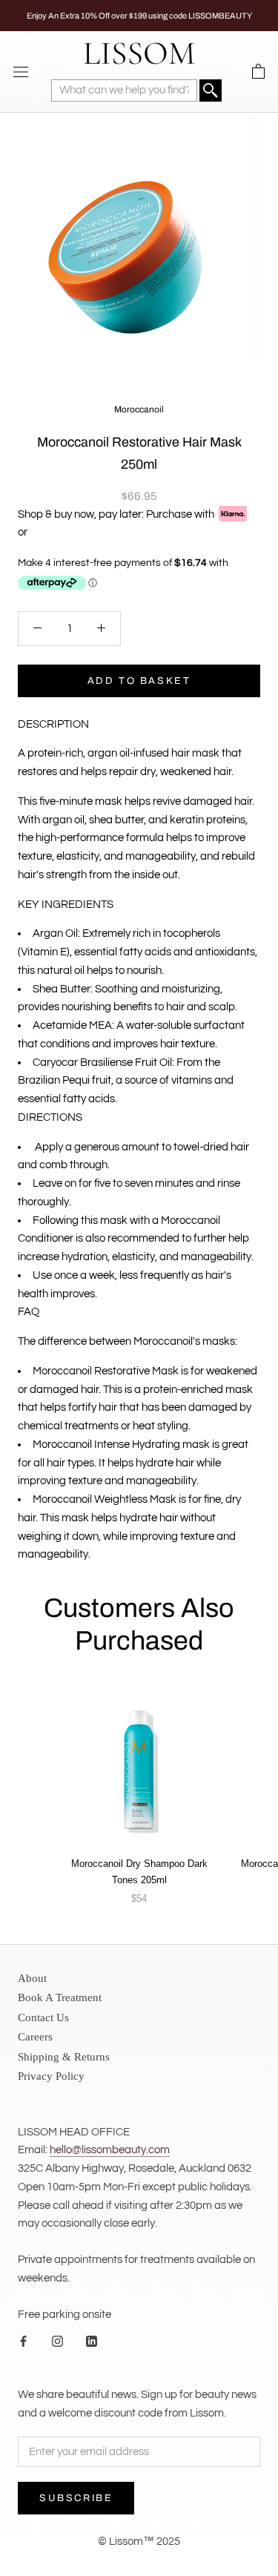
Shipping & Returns (64, 2057)
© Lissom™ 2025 (139, 2542)
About (32, 1978)
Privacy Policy (51, 2076)
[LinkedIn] (92, 2341)
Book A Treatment (60, 1997)
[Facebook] (23, 2341)
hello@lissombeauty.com (110, 2150)
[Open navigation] (21, 72)
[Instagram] (57, 2341)
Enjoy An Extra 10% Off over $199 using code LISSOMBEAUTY (139, 16)
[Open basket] (258, 72)
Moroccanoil (139, 409)
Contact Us (43, 2017)
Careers (35, 2037)
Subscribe (76, 2498)
